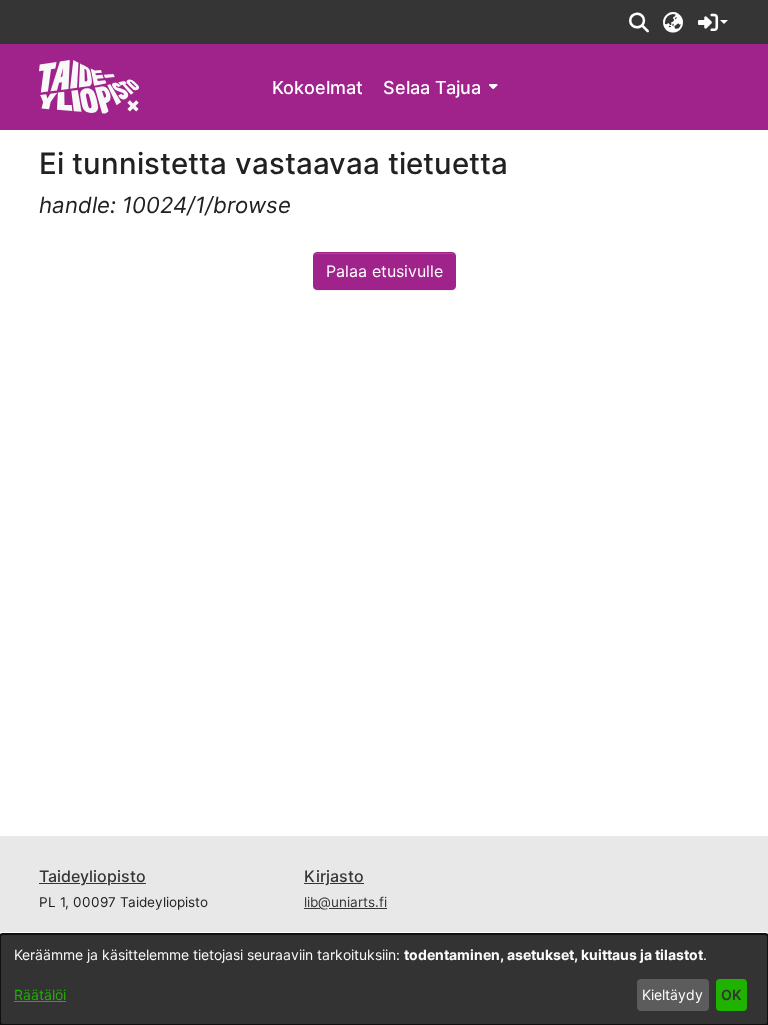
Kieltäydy (672, 994)
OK (731, 994)
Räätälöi (40, 994)
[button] (638, 22)
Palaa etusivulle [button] (384, 271)
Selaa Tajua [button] (432, 87)
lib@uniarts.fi (345, 902)
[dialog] (384, 979)
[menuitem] (440, 87)
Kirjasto (334, 876)
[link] (89, 85)
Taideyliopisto (92, 876)
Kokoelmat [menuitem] (317, 87)
